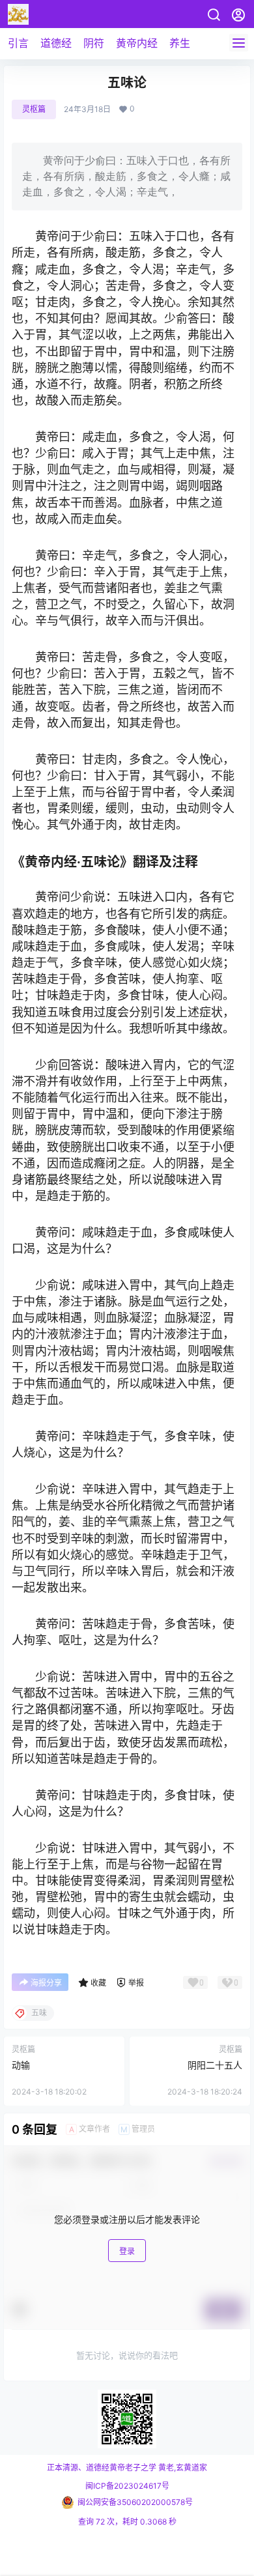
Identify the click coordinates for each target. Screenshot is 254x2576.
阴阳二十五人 (215, 2065)
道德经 (56, 43)
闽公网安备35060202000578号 (135, 2502)
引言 (18, 43)
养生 (180, 43)
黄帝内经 (137, 43)
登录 (127, 2251)
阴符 (94, 43)
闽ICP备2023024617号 (127, 2486)
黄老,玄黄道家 (182, 2468)
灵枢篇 (34, 109)
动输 (21, 2065)
